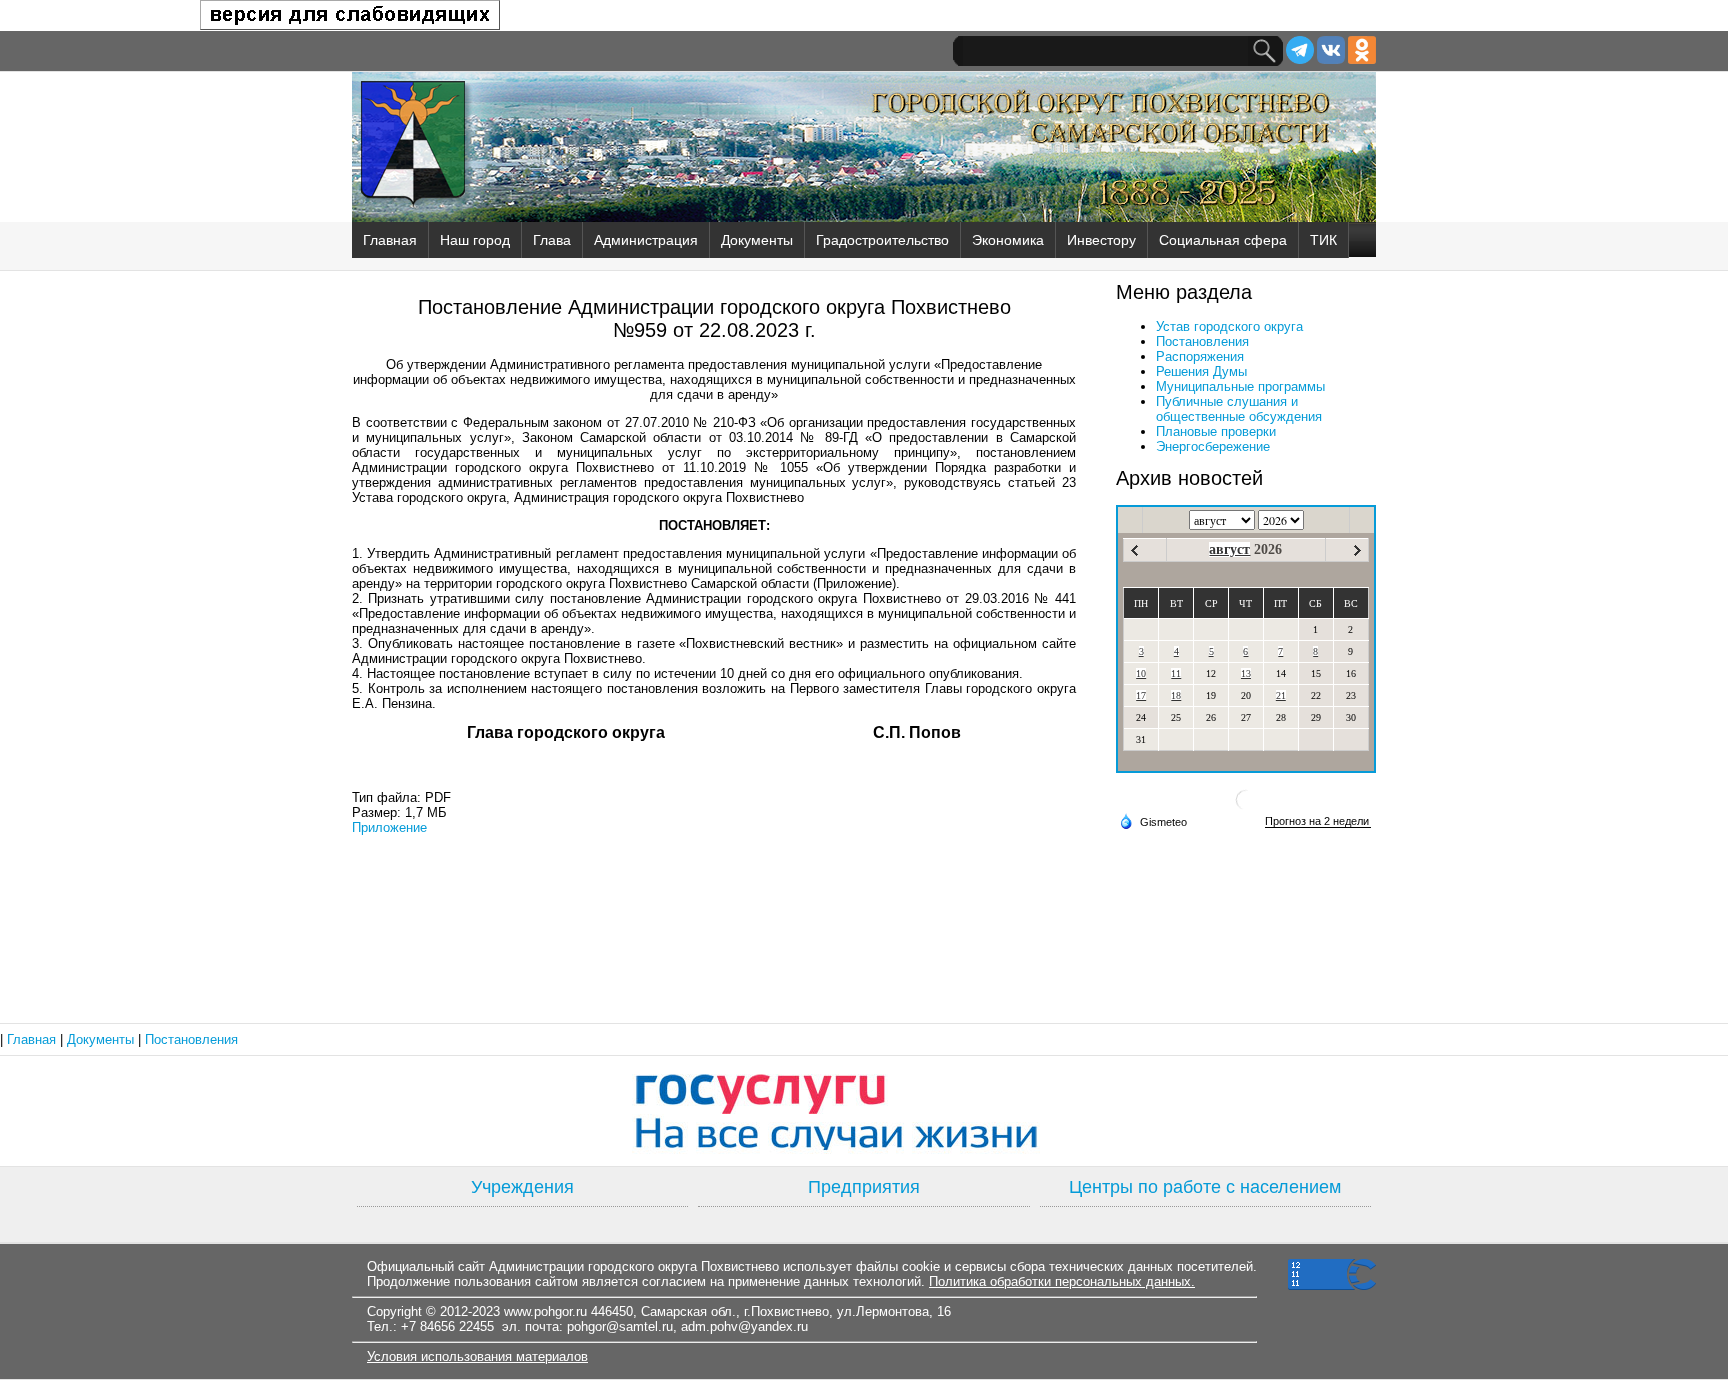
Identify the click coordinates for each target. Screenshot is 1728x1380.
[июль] (1134, 550)
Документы (757, 240)
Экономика (1008, 240)
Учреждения (522, 1187)
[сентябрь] (1357, 550)
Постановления (1202, 341)
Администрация (646, 240)
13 (1246, 673)
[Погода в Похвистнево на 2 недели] (1318, 821)
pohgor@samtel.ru (620, 1326)
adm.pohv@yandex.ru (744, 1326)
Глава (552, 240)
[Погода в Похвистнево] (1246, 807)
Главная (390, 240)
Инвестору (1101, 240)
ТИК (1323, 240)
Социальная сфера (1223, 240)
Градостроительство (882, 240)
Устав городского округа (1229, 326)
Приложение (389, 827)
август (1229, 549)
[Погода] (1153, 821)
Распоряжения (1200, 356)
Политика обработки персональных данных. (1062, 1281)
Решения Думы (1201, 371)
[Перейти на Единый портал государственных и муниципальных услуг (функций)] (864, 1111)
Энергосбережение (1213, 446)
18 (1176, 695)
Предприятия (864, 1187)
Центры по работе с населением (1205, 1187)
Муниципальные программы (1240, 386)
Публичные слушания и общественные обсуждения (1239, 409)
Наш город (475, 240)
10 (1141, 673)
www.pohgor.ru (545, 1311)
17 (1141, 695)
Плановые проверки (1216, 431)
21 (1281, 695)
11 (1176, 673)
